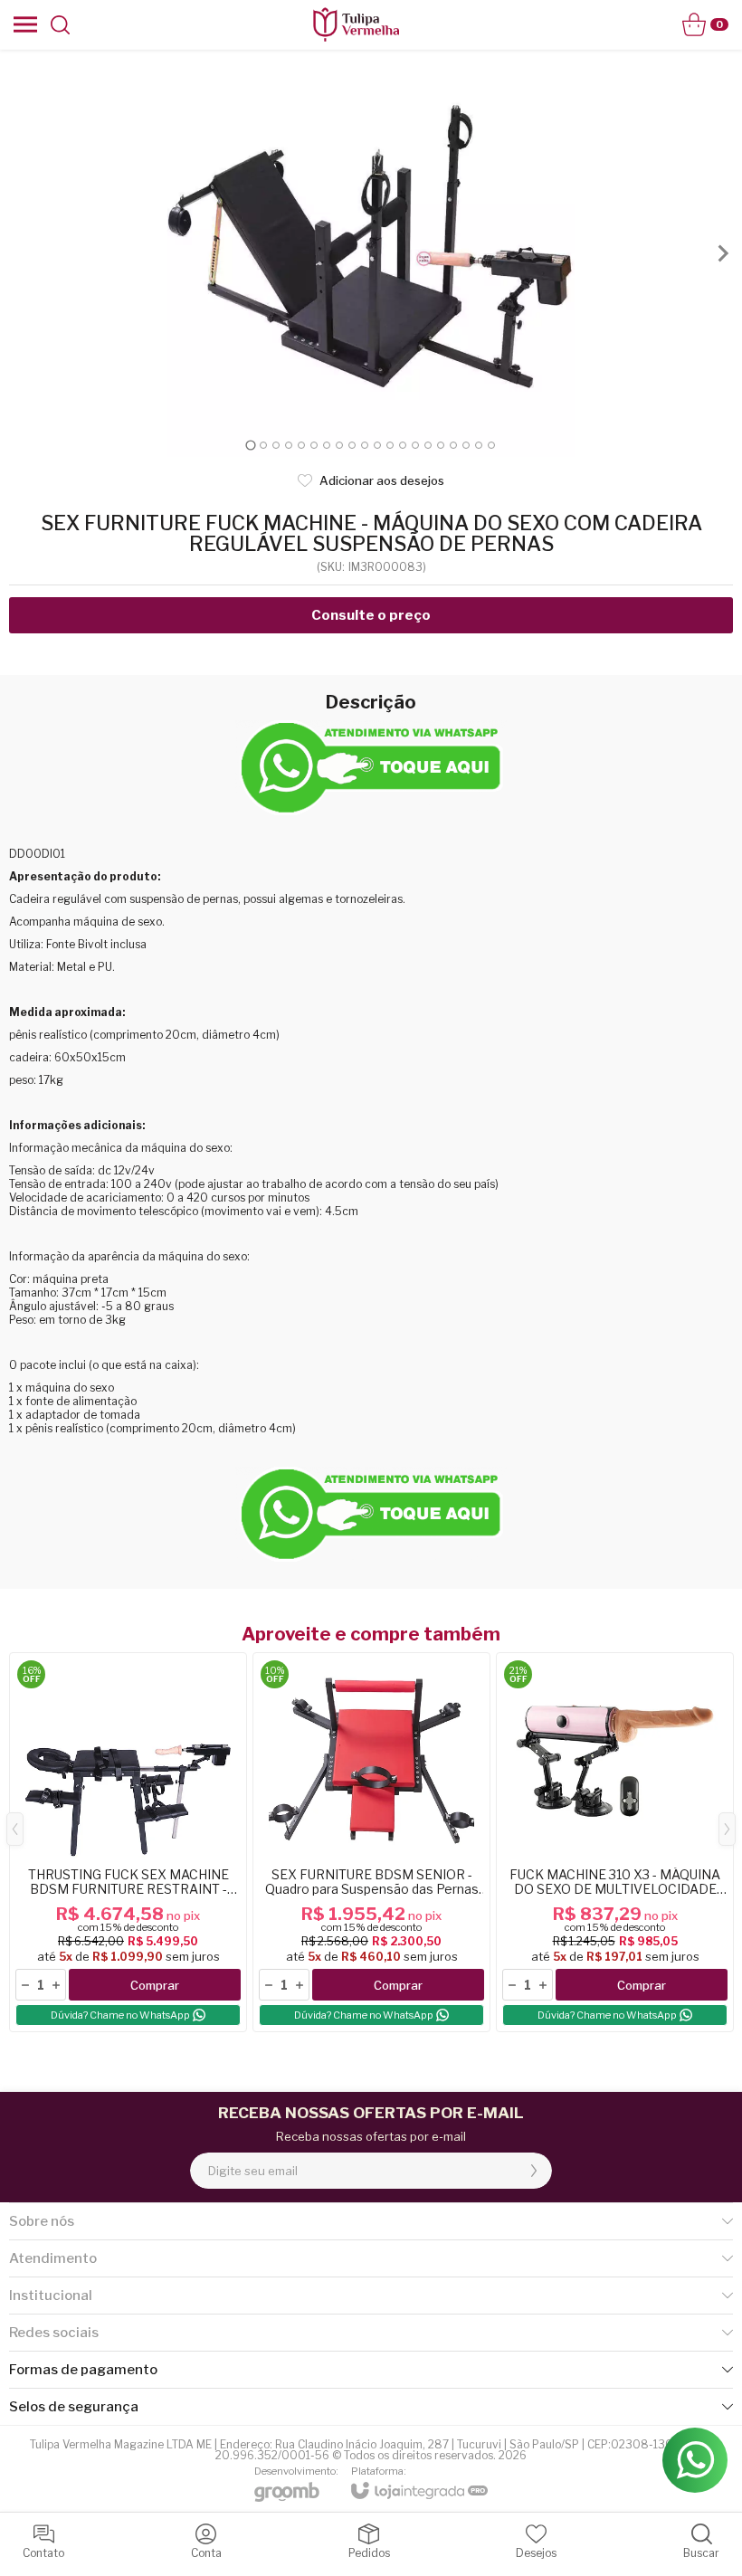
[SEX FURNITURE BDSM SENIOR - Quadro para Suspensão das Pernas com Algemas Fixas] (371, 1842)
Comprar (155, 1985)
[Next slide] (722, 253)
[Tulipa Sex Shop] (356, 24)
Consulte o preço (371, 615)
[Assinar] (534, 2171)
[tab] (250, 445)
